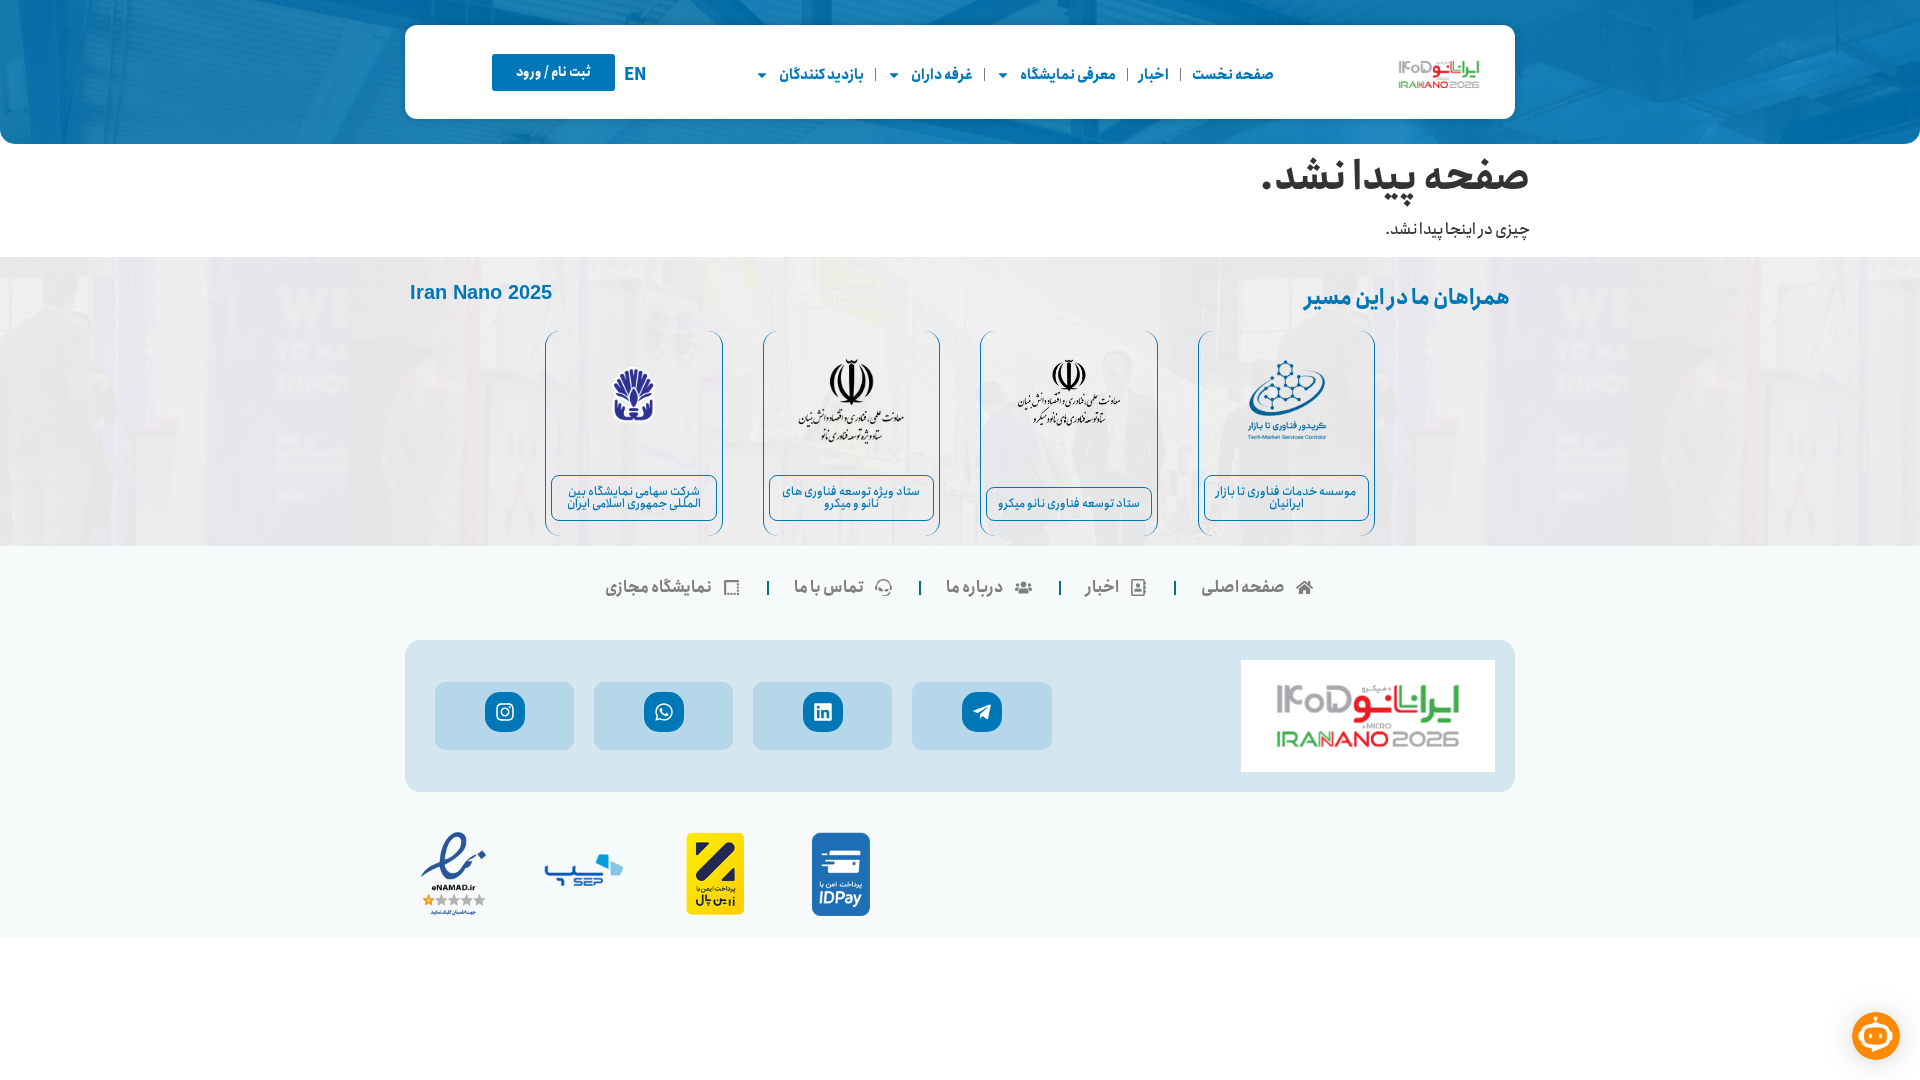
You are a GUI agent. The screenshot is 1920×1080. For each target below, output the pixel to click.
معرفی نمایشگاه (1068, 75)
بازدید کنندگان (821, 75)
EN (635, 75)
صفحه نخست (1233, 75)
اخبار (1154, 75)
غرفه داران (942, 75)
